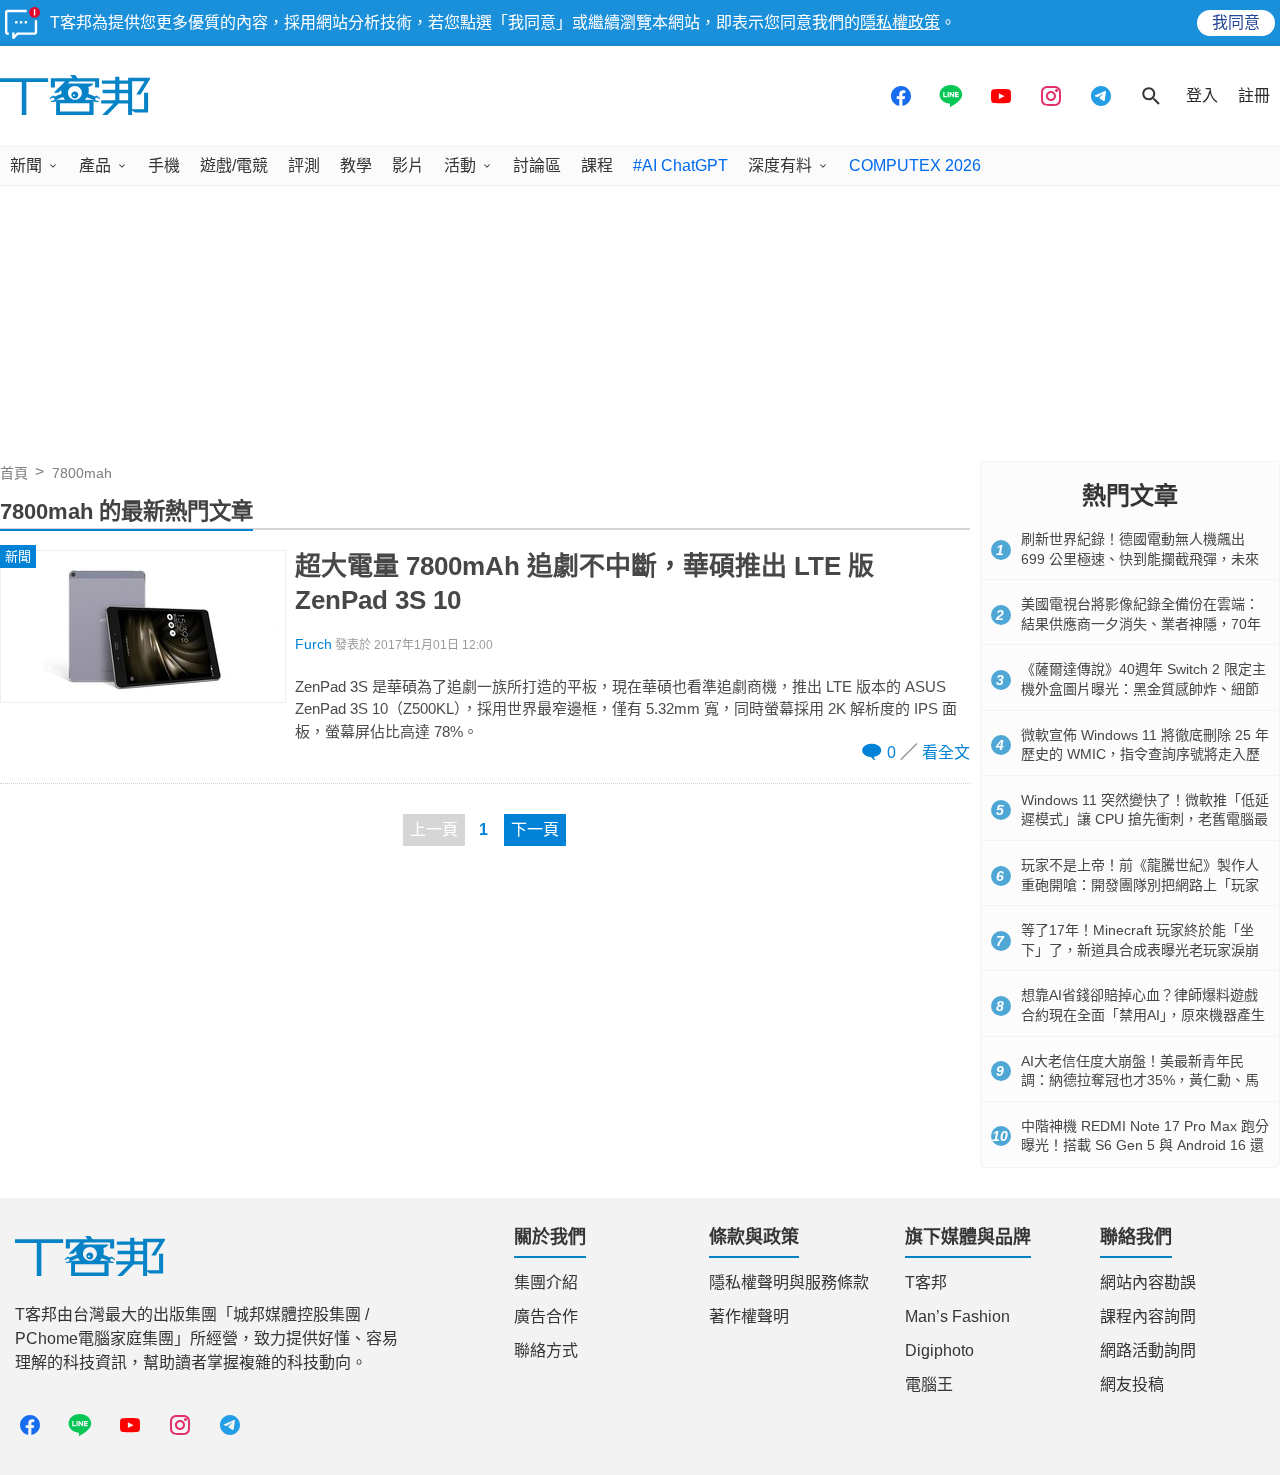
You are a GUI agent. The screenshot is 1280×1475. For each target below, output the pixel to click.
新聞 (26, 165)
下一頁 (535, 829)
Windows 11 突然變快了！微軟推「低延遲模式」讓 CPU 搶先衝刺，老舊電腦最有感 (1145, 819)
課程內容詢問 (1148, 1316)
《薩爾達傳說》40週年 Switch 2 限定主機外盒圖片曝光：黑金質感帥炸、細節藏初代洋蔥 (1143, 688)
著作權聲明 (749, 1316)
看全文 (946, 752)
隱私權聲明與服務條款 (789, 1282)
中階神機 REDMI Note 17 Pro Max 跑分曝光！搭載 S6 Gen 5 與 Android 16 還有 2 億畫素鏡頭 (1145, 1145)
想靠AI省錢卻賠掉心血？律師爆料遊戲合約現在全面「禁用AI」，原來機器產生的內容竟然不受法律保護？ (1143, 1014)
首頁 (14, 473)
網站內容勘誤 (1148, 1282)
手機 (164, 165)
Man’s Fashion (957, 1316)
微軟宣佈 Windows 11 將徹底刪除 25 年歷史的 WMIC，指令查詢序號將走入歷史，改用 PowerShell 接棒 (1145, 754)
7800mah (82, 473)
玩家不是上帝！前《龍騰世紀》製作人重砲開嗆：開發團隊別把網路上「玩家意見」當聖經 (1140, 884)
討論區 (537, 165)
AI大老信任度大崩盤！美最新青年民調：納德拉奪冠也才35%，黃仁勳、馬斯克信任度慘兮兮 (1140, 1080)
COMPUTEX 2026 (915, 165)
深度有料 (780, 165)
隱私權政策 (900, 22)
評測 (304, 165)
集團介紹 (546, 1282)
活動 (460, 165)
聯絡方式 (546, 1350)
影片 (408, 165)
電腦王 (929, 1384)
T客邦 (926, 1282)
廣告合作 (546, 1316)
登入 (1202, 95)
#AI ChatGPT (680, 165)
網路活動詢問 (1148, 1350)
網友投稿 (1132, 1384)
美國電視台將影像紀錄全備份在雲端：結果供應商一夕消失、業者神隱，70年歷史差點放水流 (1141, 623)
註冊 (1254, 95)
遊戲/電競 (234, 165)
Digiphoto (939, 1350)
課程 (597, 165)
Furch (313, 644)
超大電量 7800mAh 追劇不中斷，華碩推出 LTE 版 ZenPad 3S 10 (584, 583)
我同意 (1236, 22)
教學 (356, 165)
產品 (95, 165)
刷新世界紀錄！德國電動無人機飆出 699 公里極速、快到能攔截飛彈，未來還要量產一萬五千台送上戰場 (1140, 558)
